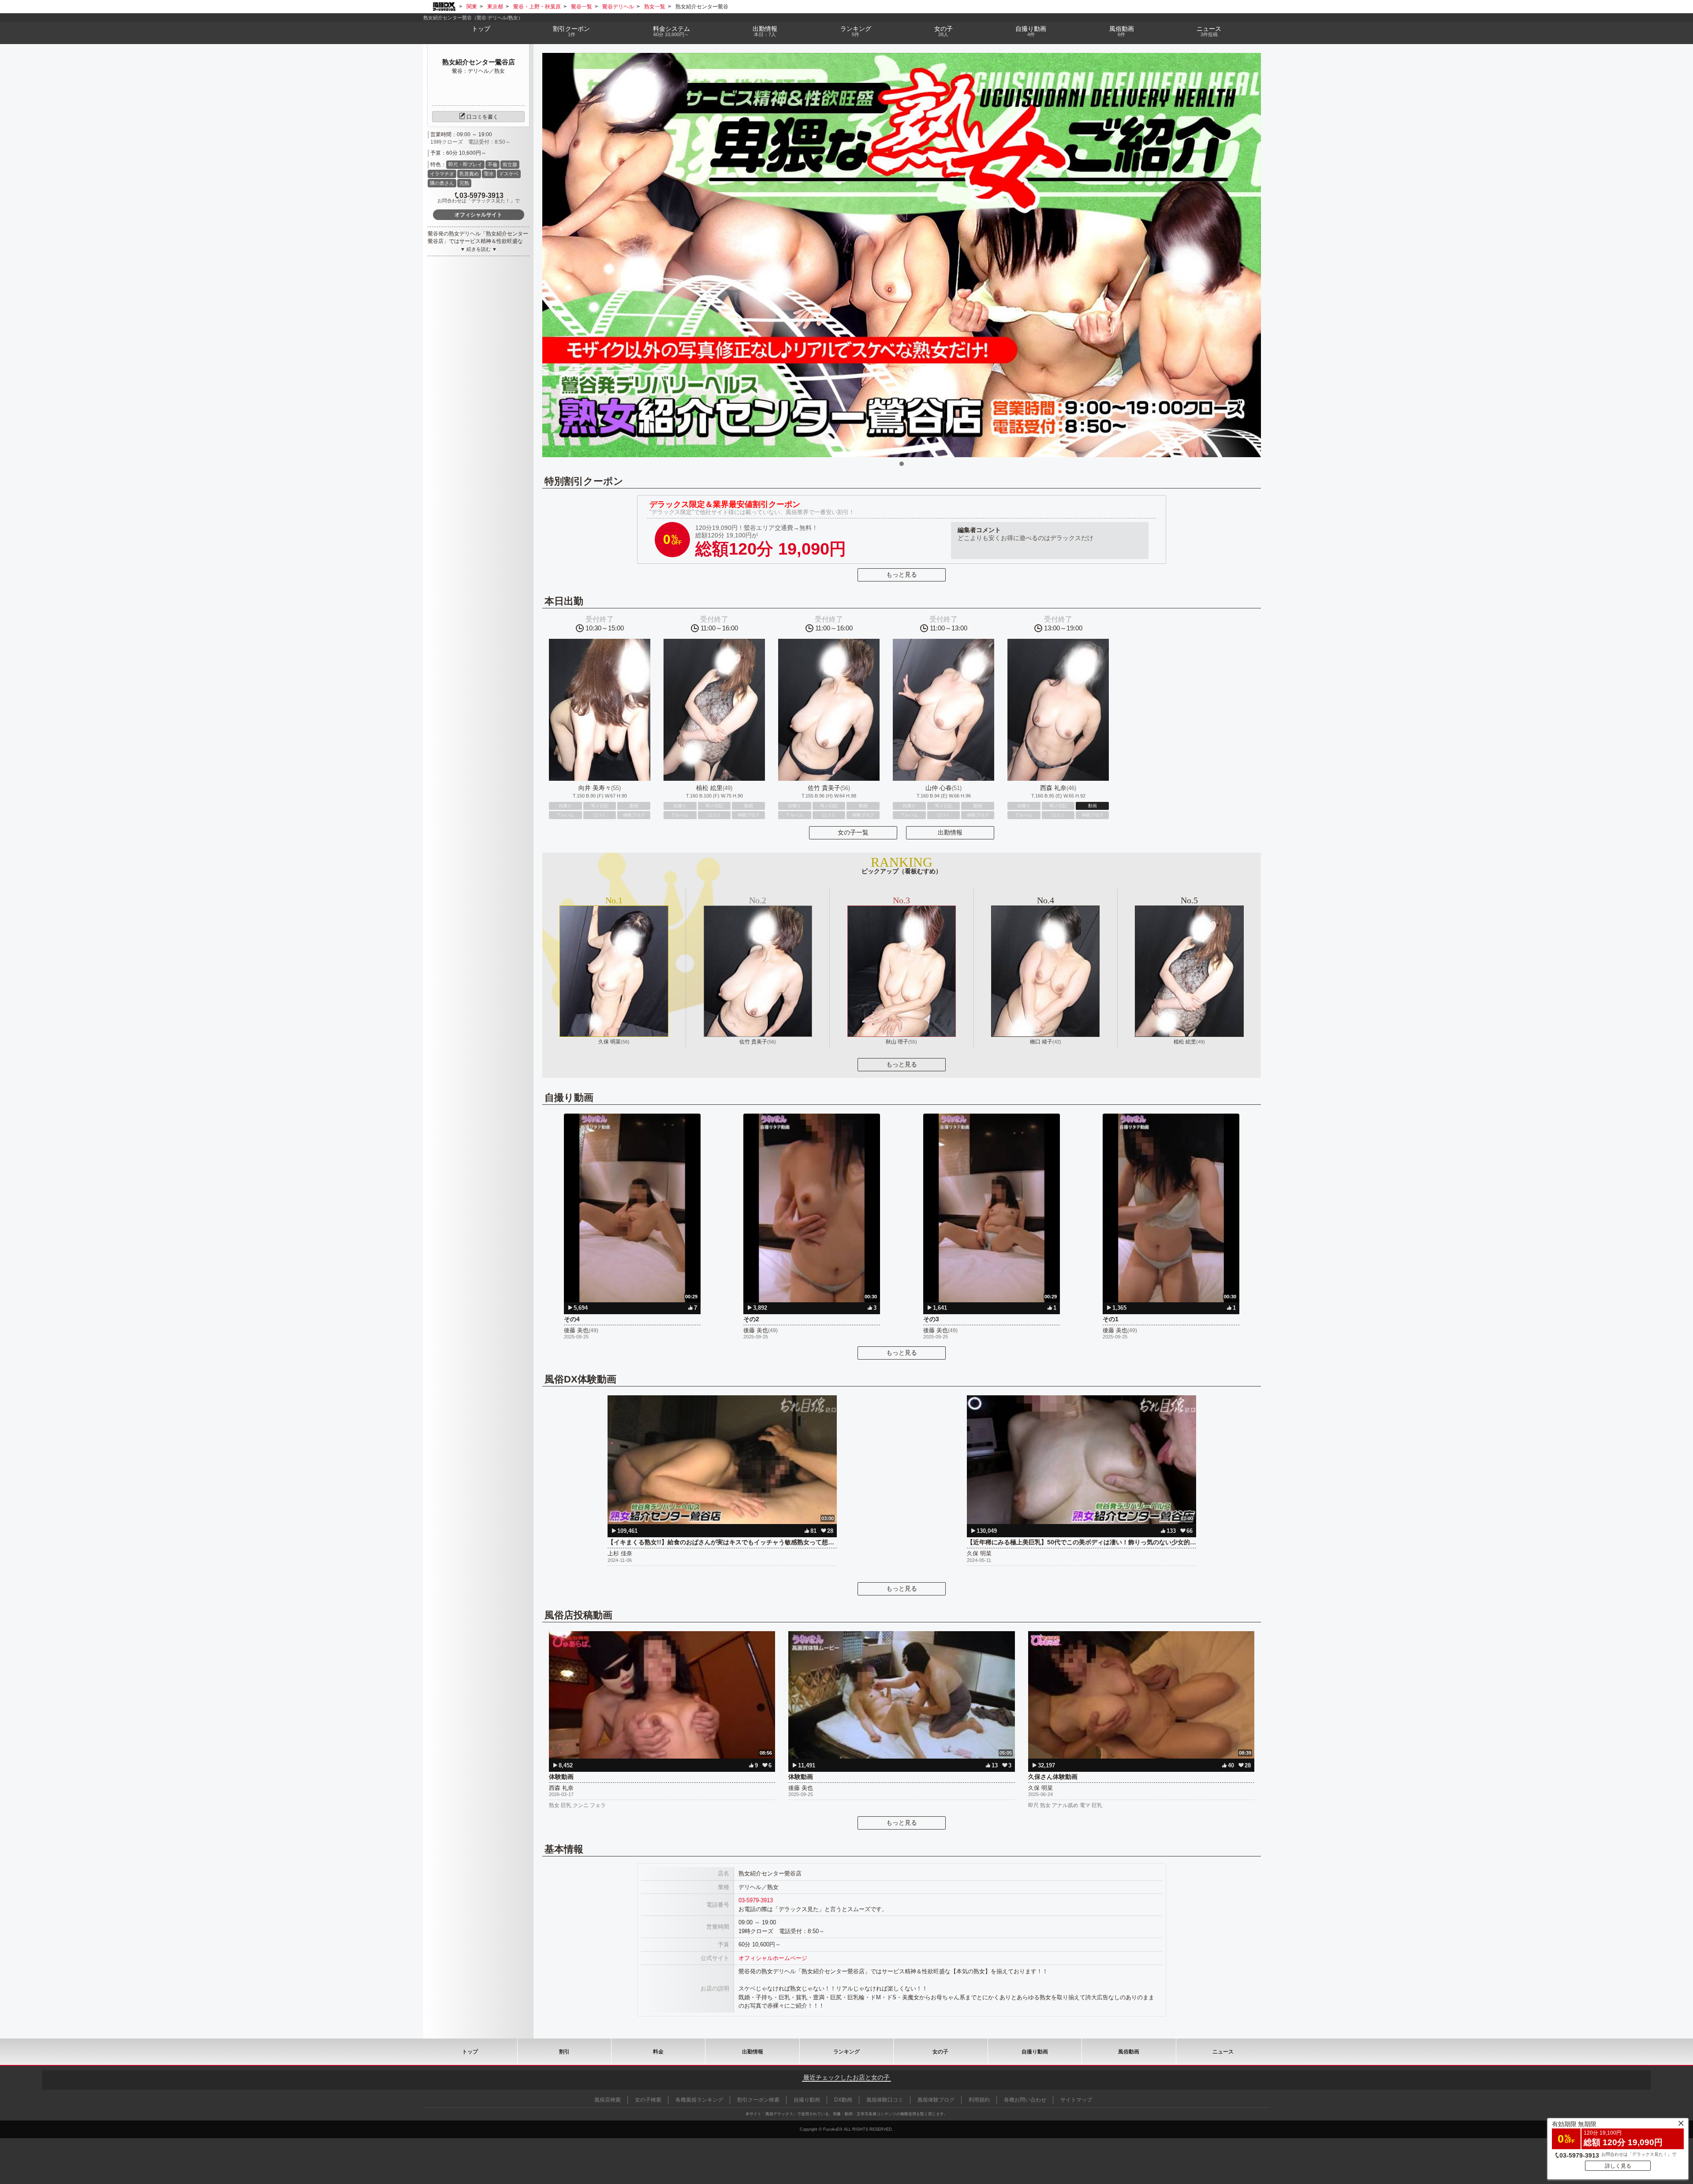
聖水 (489, 174)
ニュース (1209, 31)
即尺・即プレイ (465, 164)
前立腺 (510, 164)
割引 (571, 31)
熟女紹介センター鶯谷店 (479, 62)
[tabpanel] (902, 255)
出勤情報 (950, 832)
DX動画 (843, 2100)
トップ (481, 29)
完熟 (464, 183)
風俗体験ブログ (936, 2100)
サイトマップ (1076, 2100)
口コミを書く (482, 117)
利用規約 (979, 2100)
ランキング (856, 31)
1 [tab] (902, 464)
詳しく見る (1618, 2166)
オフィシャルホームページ (773, 1958)
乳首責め (469, 174)
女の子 (943, 31)
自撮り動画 (1035, 2052)
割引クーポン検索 (758, 2100)
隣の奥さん (442, 183)
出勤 (765, 31)
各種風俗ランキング (699, 2100)
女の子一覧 (853, 832)
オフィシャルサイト (478, 215)
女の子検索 (648, 2100)
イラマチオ (442, 174)
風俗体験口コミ (885, 2100)
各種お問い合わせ (1025, 2100)
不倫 (492, 164)
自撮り (1031, 31)
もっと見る (902, 574)
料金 (671, 31)
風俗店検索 (608, 2100)
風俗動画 (1122, 31)
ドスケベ (509, 174)
